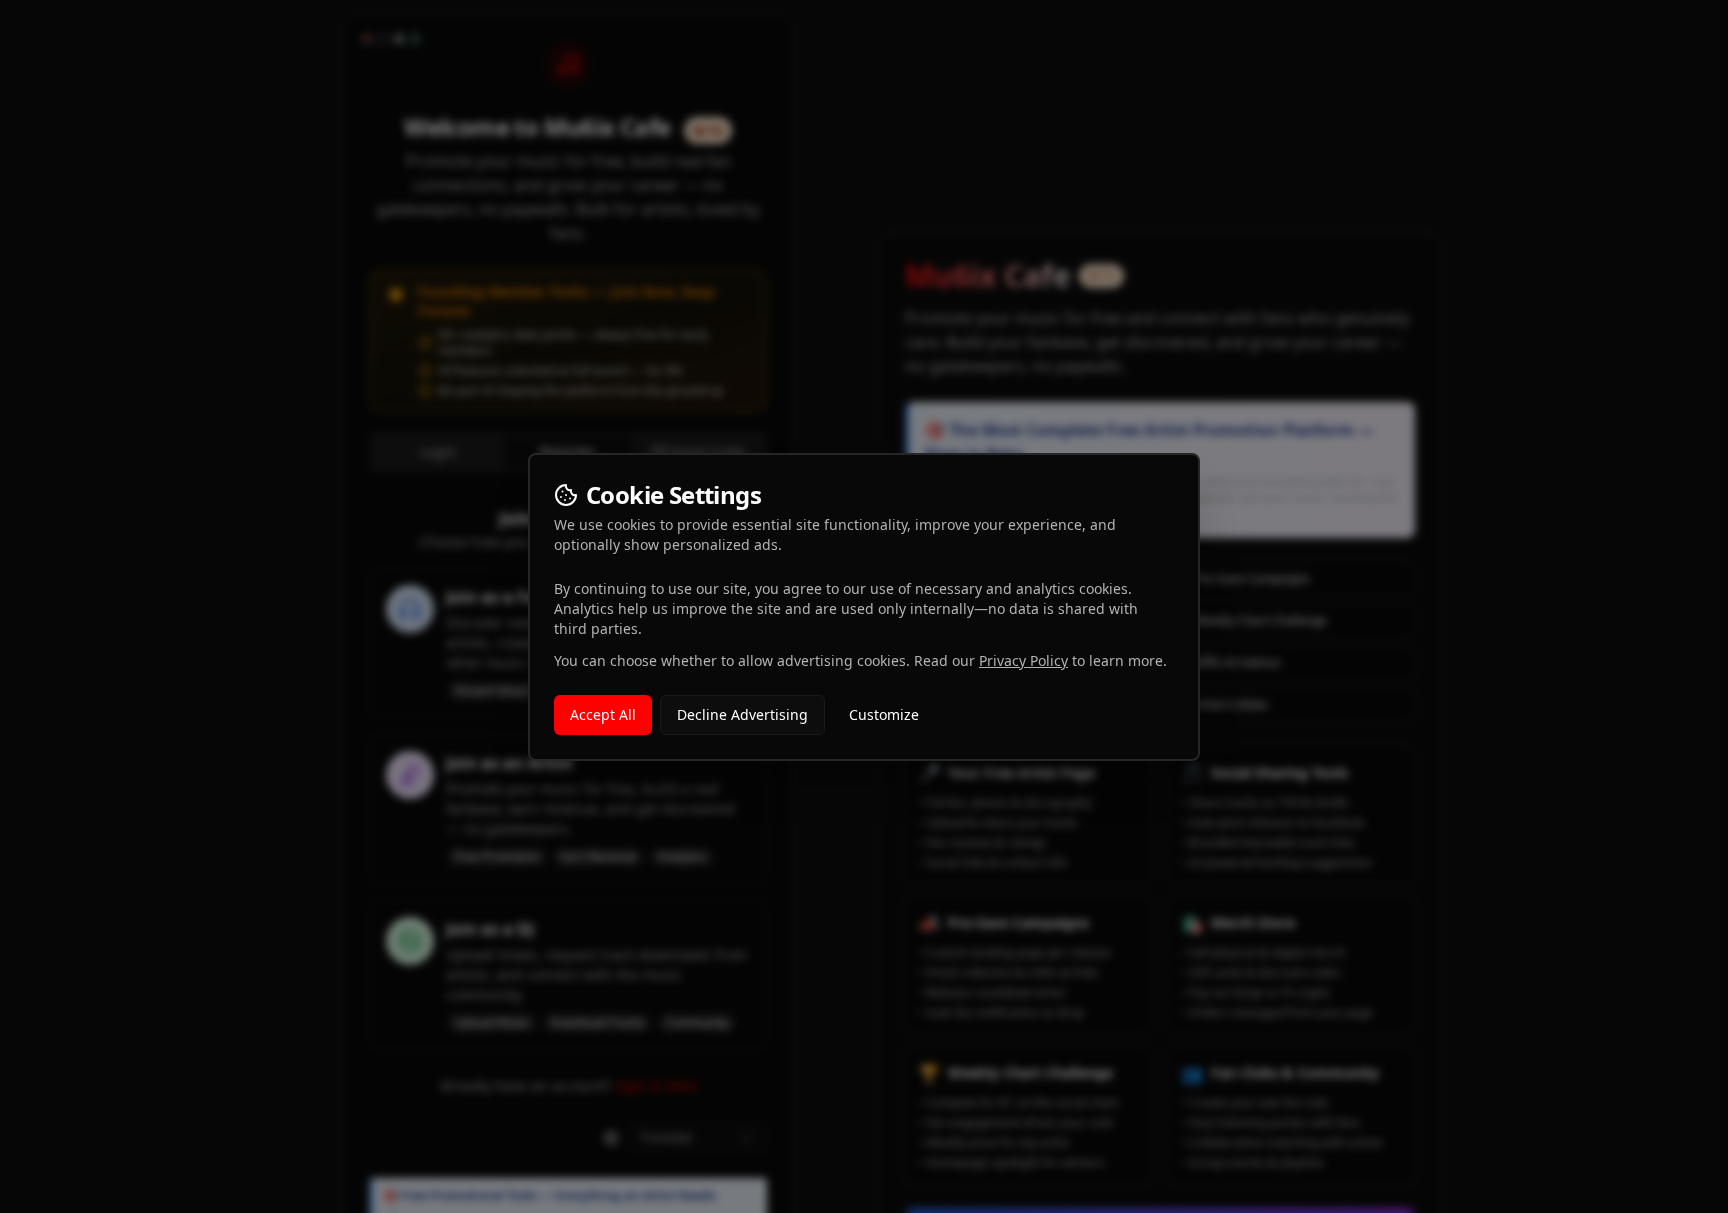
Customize (884, 714)
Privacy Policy (1023, 660)
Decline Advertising (742, 714)
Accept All (603, 714)
